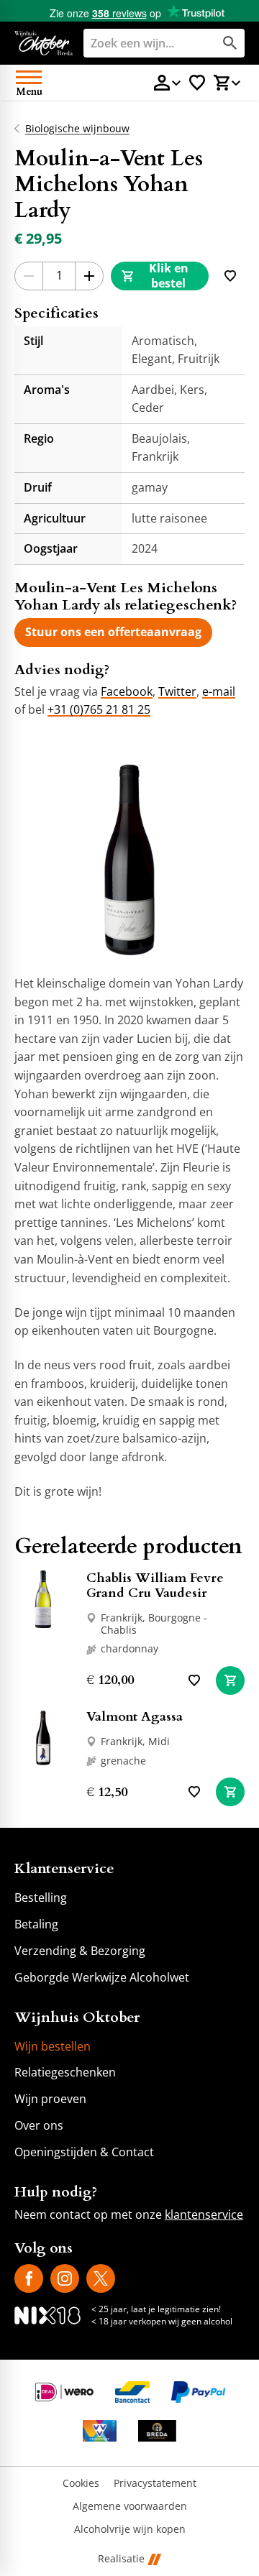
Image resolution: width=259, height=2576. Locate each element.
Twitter (177, 691)
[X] (101, 2278)
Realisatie (121, 2559)
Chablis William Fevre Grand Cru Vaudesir (155, 1586)
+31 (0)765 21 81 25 (99, 709)
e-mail (219, 691)
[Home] (44, 43)
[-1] (29, 276)
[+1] (89, 276)
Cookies (81, 2484)
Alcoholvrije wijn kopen (130, 2530)
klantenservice (204, 2214)
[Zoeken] (230, 43)
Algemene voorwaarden (130, 2507)
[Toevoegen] (230, 276)
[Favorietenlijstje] (197, 83)
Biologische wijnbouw (77, 129)
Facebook (127, 691)
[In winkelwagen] (230, 1680)
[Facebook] (29, 2278)
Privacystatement (155, 2484)
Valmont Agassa (135, 1717)
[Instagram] (65, 2278)
